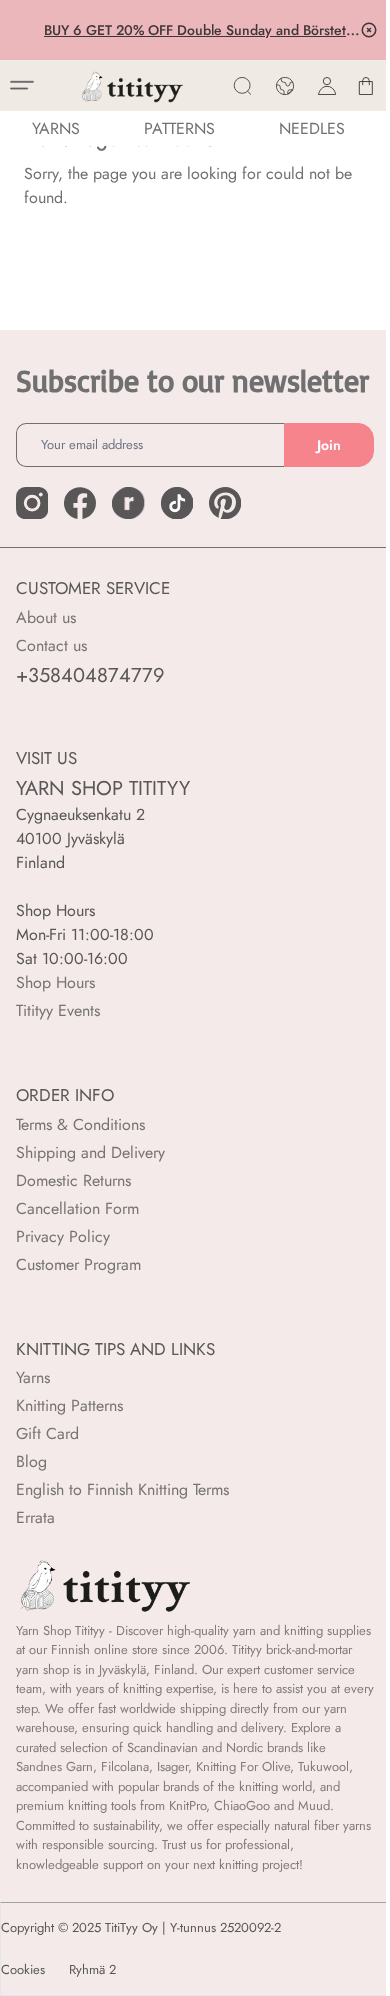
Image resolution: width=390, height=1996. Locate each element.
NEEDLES (312, 128)
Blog (31, 1461)
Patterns (179, 128)
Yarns (33, 1377)
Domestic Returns (73, 1180)
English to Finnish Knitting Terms (122, 1489)
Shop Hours (55, 982)
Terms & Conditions (80, 1124)
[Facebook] (80, 503)
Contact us (51, 645)
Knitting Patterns (69, 1405)
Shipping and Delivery (90, 1152)
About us (46, 617)
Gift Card (47, 1433)
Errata (35, 1517)
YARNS (56, 128)
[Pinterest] (225, 503)
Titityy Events (58, 1010)
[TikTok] (177, 503)
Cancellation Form (77, 1208)
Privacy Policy (63, 1236)
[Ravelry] (128, 503)
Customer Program (78, 1264)
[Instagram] (32, 503)
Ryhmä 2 (92, 1970)
